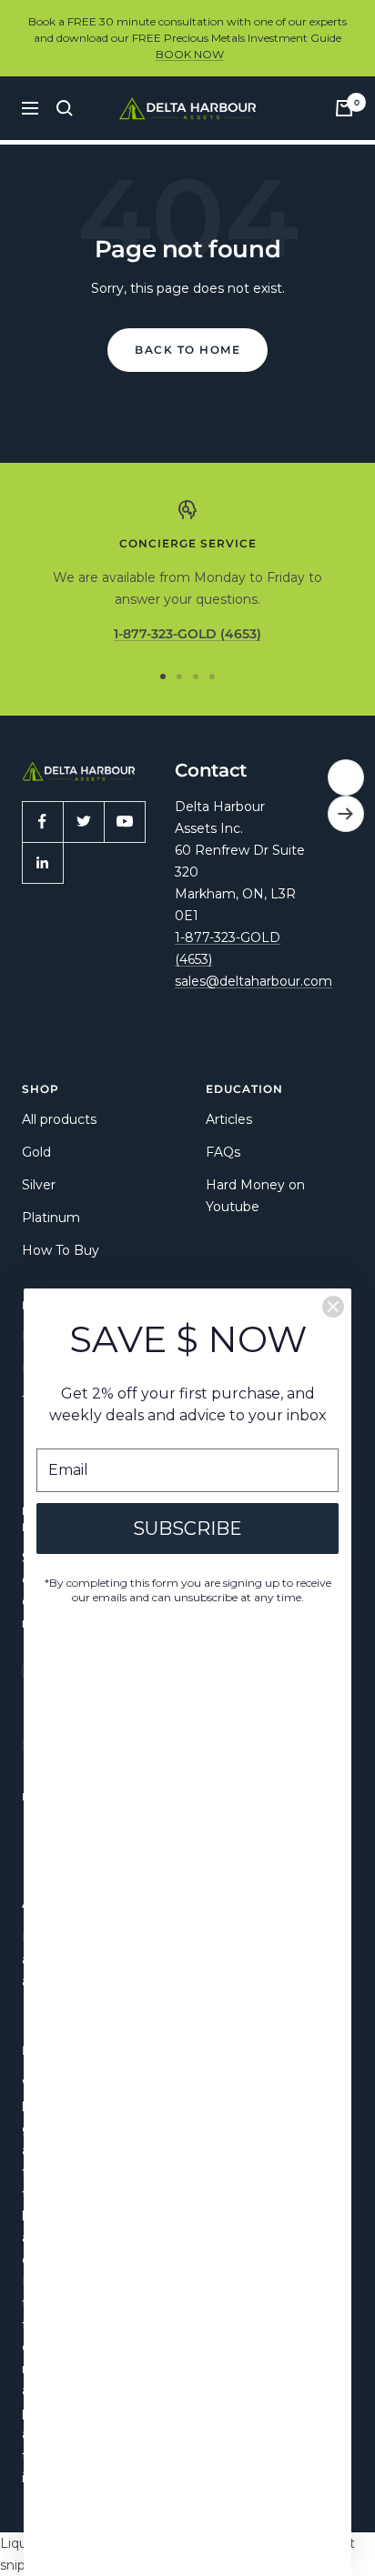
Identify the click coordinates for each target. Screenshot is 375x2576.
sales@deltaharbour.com (253, 981)
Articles (229, 1119)
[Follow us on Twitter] (83, 822)
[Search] (65, 108)
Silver (39, 1185)
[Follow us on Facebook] (42, 822)
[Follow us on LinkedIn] (42, 862)
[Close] (333, 1307)
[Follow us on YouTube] (124, 822)
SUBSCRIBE (187, 1529)
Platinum (51, 1218)
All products (59, 1119)
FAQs (223, 1152)
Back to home (187, 350)
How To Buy (61, 1250)
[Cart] (344, 108)
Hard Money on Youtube (255, 1196)
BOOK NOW (190, 54)
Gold (36, 1152)
